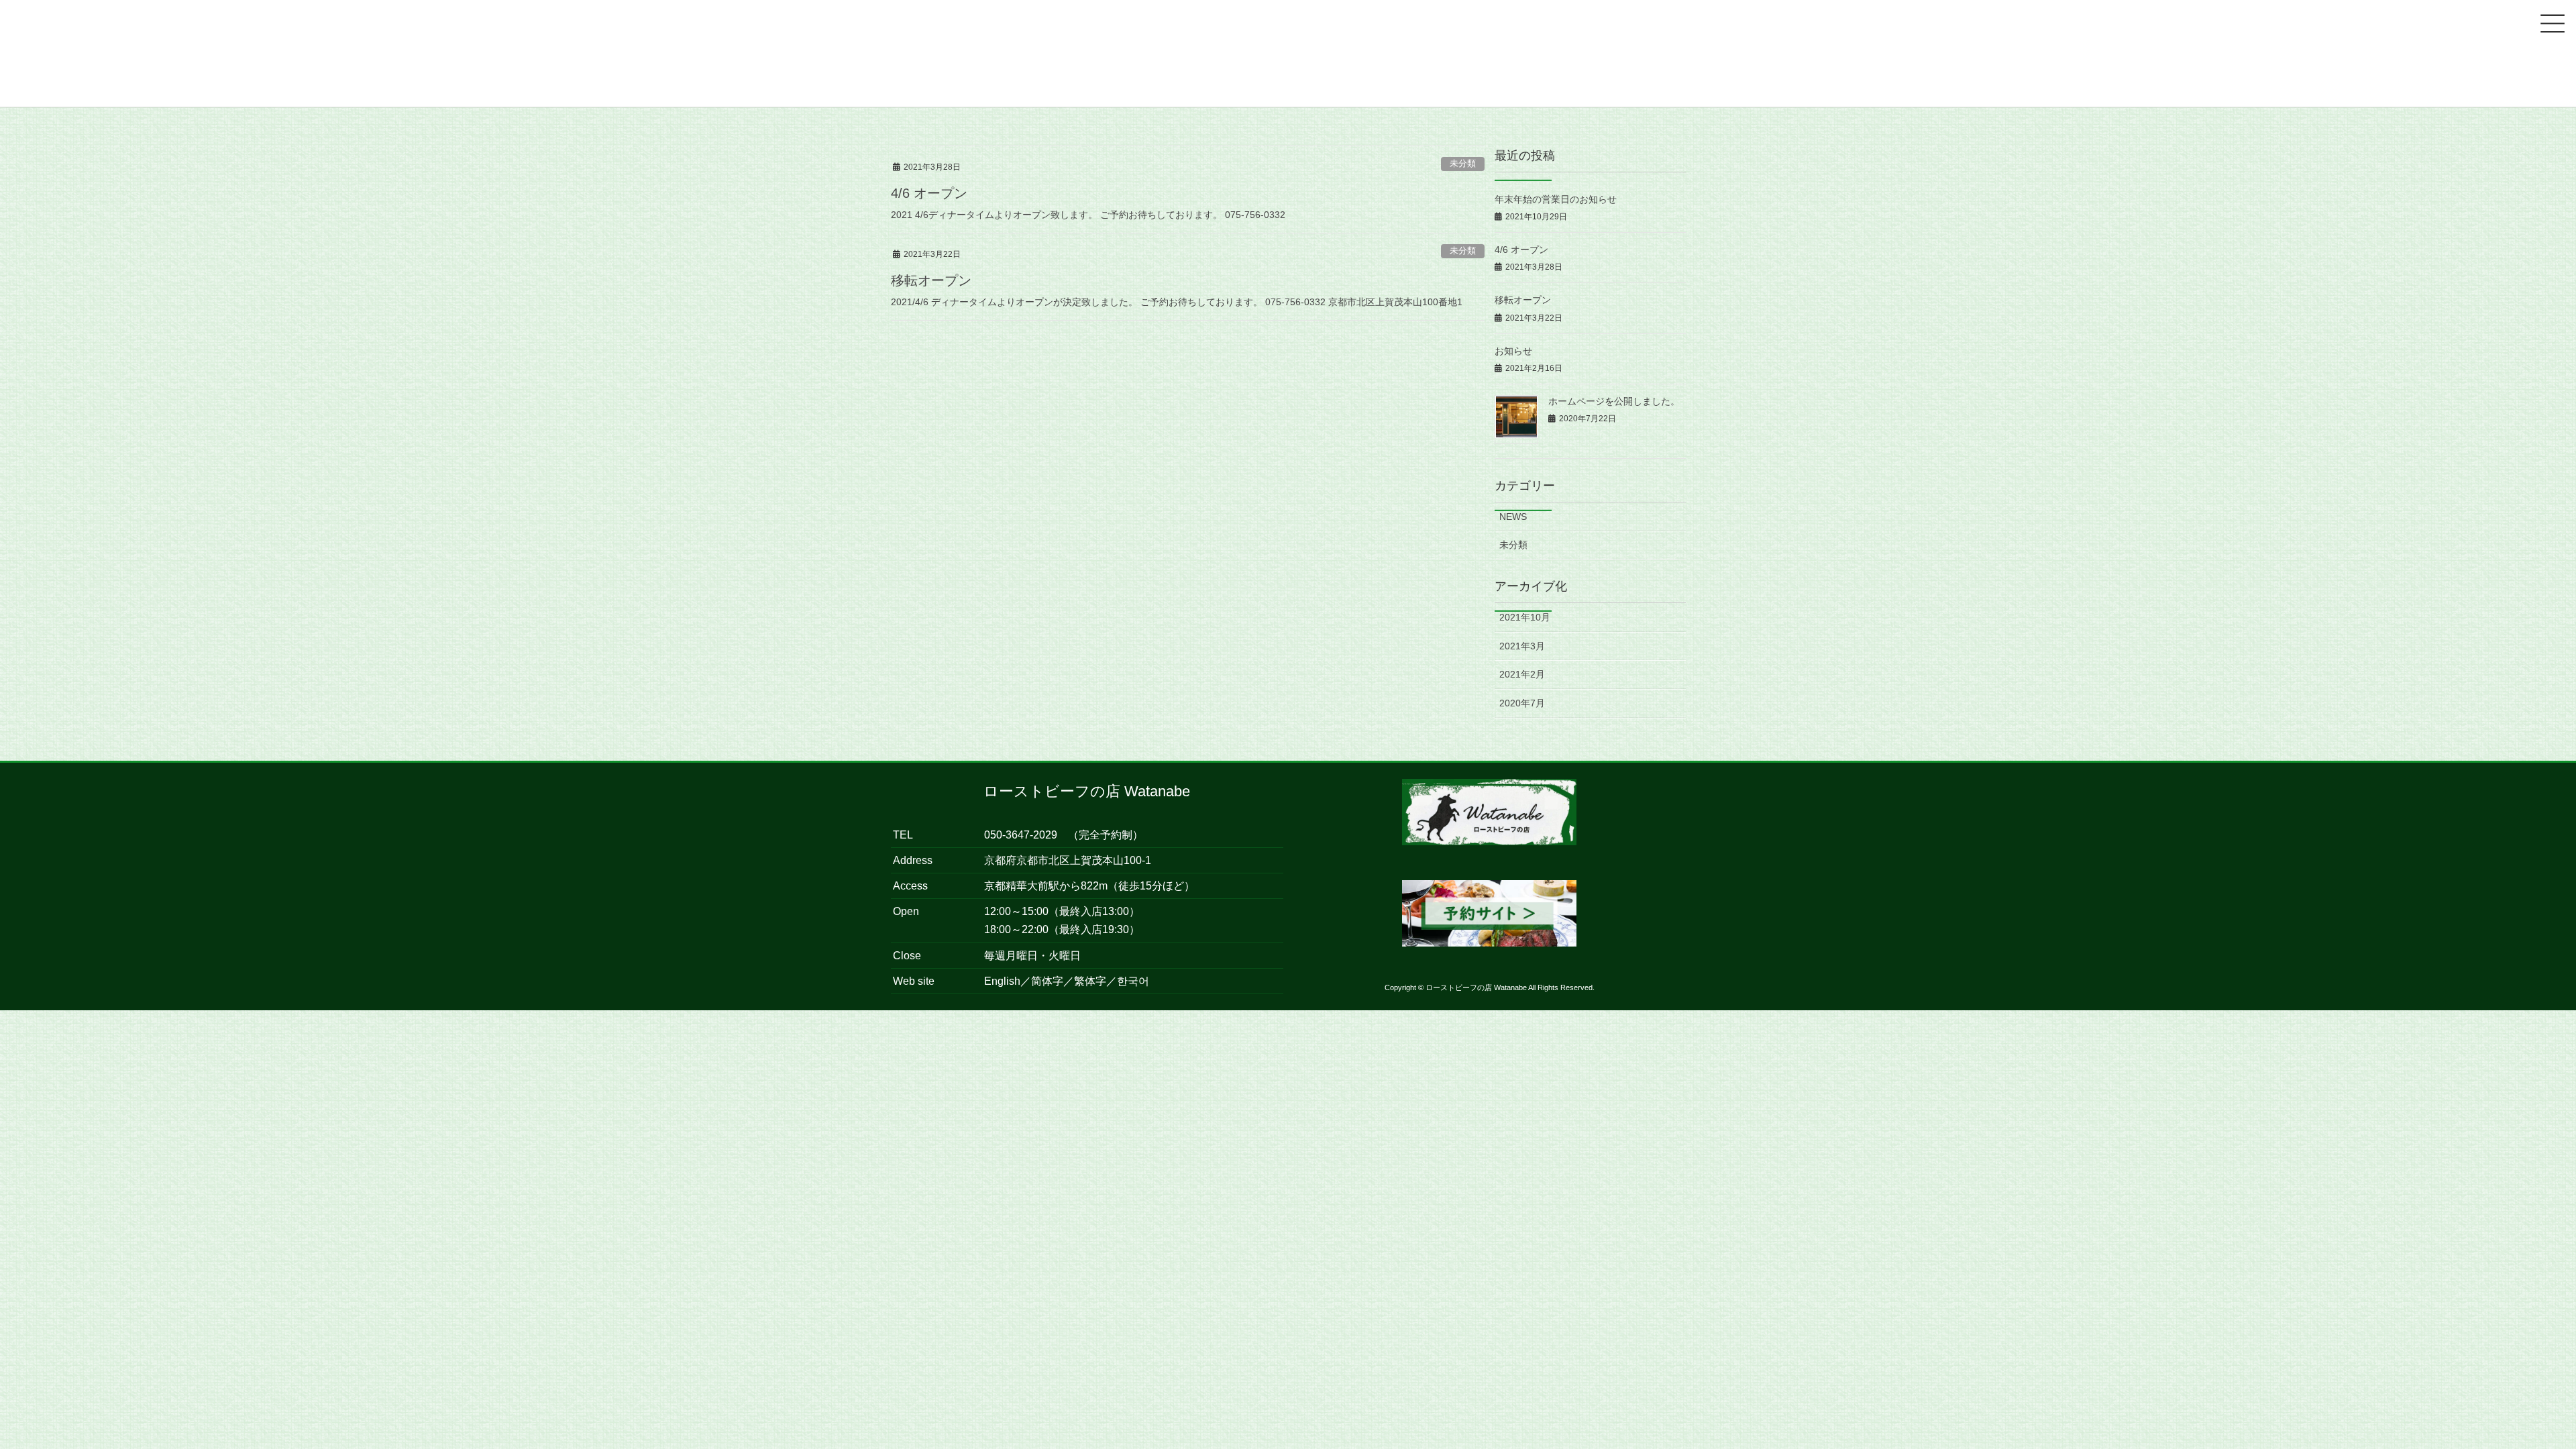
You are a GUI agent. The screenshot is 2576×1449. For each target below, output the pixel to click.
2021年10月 (1525, 617)
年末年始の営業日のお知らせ (1556, 199)
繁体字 (1090, 981)
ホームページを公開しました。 (1614, 401)
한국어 (1133, 981)
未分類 (1463, 163)
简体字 (1047, 981)
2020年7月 (1522, 703)
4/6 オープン (929, 193)
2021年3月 (1522, 646)
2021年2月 (1522, 674)
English (1002, 981)
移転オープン (931, 280)
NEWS (1513, 517)
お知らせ (1513, 351)
